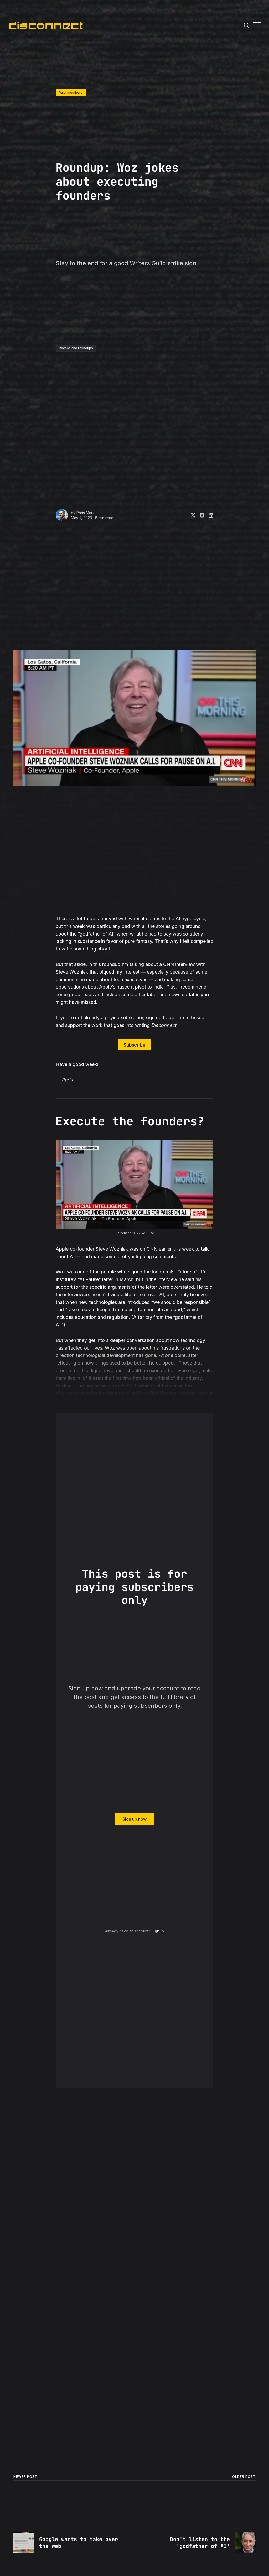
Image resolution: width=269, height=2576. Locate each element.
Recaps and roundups (76, 348)
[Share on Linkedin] (209, 515)
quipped (165, 1363)
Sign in (158, 1931)
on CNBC (122, 1386)
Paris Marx (86, 513)
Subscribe (134, 1045)
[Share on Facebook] (200, 515)
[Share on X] (191, 515)
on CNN (149, 1249)
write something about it (88, 949)
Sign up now (134, 1819)
